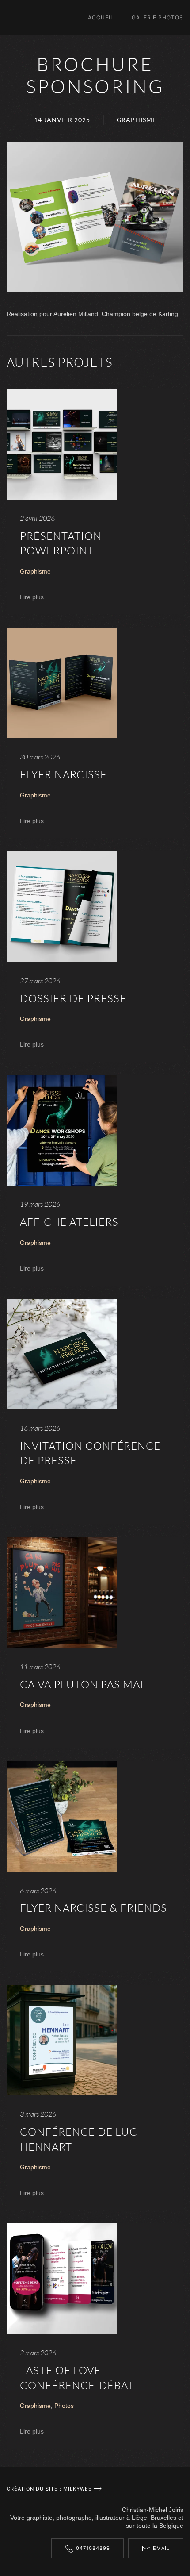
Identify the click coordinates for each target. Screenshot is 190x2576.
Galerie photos (158, 17)
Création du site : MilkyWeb (49, 2489)
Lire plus (32, 597)
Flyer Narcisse (63, 774)
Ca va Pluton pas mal (83, 1684)
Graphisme (137, 120)
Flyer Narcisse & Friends (93, 1908)
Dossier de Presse (73, 998)
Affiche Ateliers (69, 1222)
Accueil (101, 17)
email (161, 2548)
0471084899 (93, 2548)
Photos (64, 2406)
